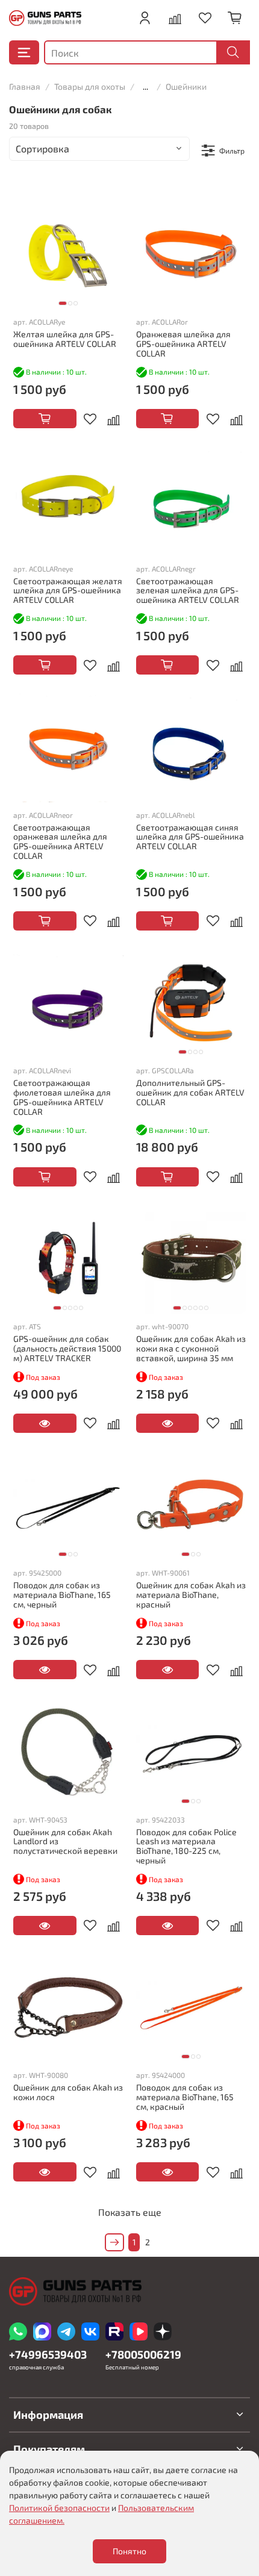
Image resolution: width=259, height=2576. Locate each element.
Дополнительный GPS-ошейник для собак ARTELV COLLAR (190, 1092)
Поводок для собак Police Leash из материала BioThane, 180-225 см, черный (186, 1846)
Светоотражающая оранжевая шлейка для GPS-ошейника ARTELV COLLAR (60, 841)
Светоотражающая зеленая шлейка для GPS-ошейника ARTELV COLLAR (188, 591)
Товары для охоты (90, 86)
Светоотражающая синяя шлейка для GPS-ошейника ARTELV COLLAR (190, 837)
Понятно (129, 2551)
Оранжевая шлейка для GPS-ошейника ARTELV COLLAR (183, 344)
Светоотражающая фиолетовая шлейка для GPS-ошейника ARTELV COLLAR (62, 1097)
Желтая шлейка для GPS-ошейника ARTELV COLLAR (65, 339)
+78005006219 (143, 2354)
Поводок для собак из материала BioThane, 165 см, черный (62, 1595)
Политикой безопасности (59, 2508)
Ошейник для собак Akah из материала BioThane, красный (191, 1595)
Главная (25, 86)
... (145, 87)
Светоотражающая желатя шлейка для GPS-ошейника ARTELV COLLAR (68, 591)
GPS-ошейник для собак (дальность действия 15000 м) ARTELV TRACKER (67, 1348)
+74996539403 (48, 2354)
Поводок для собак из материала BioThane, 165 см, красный (185, 2097)
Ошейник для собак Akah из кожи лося (68, 2092)
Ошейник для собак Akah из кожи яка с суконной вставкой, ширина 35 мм (191, 1348)
